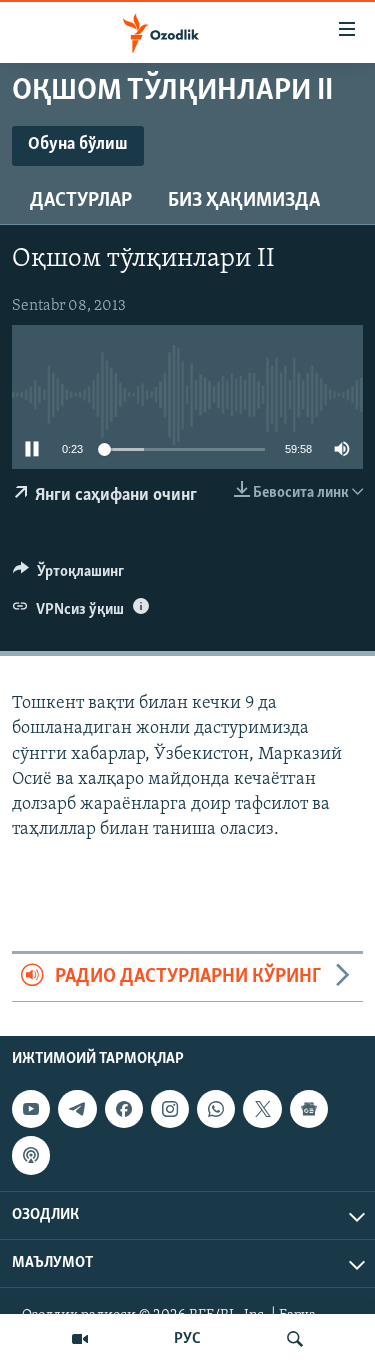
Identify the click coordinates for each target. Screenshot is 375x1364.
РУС (187, 1339)
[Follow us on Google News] (309, 1109)
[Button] (68, 576)
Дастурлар (81, 201)
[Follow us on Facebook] (124, 1109)
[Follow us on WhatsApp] (216, 1109)
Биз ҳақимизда (244, 201)
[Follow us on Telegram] (77, 1109)
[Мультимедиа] (80, 1339)
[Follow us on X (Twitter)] (262, 1109)
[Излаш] (295, 1339)
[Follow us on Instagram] (170, 1109)
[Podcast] (31, 1155)
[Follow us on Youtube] (31, 1109)
